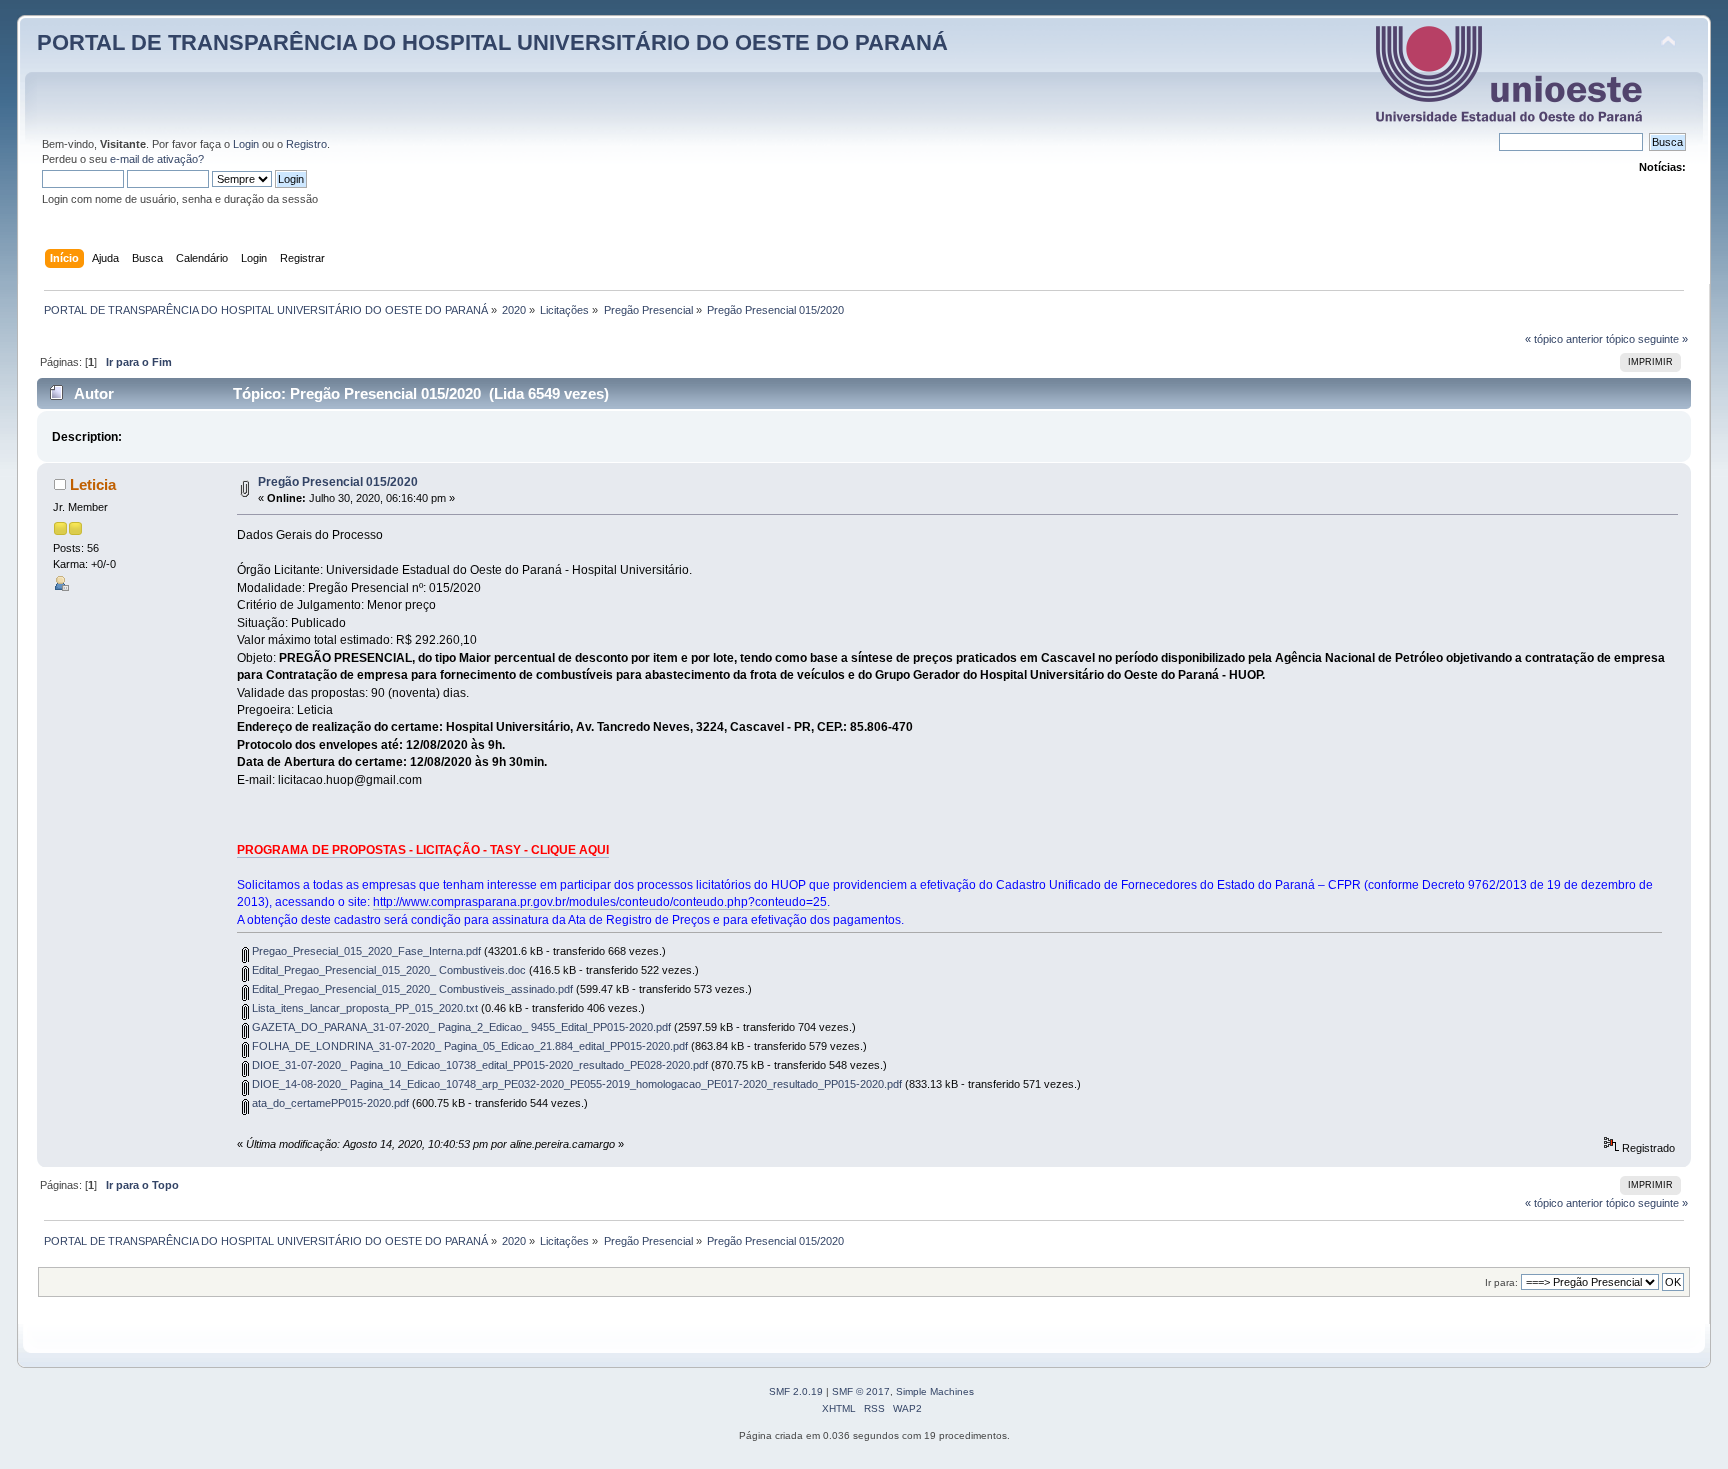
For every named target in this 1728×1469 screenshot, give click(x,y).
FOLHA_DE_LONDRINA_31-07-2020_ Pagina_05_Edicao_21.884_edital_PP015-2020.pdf (468, 1046)
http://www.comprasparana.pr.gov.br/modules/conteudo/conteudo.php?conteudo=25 (600, 902)
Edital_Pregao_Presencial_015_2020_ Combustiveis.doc (387, 970)
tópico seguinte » (1647, 339)
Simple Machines (935, 1391)
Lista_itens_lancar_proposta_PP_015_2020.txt (363, 1008)
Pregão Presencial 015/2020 (338, 482)
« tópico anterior (1564, 339)
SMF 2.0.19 (796, 1391)
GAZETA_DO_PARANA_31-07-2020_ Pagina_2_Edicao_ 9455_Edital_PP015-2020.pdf (460, 1027)
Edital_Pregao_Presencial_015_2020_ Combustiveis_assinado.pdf (411, 989)
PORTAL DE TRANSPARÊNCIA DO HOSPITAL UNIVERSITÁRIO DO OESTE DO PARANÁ (492, 42)
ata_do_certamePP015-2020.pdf (329, 1103)
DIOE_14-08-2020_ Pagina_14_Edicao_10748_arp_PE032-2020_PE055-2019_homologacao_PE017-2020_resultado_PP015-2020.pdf (575, 1084)
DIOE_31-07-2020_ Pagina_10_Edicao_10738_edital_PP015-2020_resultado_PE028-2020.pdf (478, 1065)
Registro (306, 144)
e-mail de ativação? (157, 159)
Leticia (93, 484)
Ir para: (1501, 1282)
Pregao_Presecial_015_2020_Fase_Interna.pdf (365, 951)
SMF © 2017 (861, 1391)
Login (246, 144)
